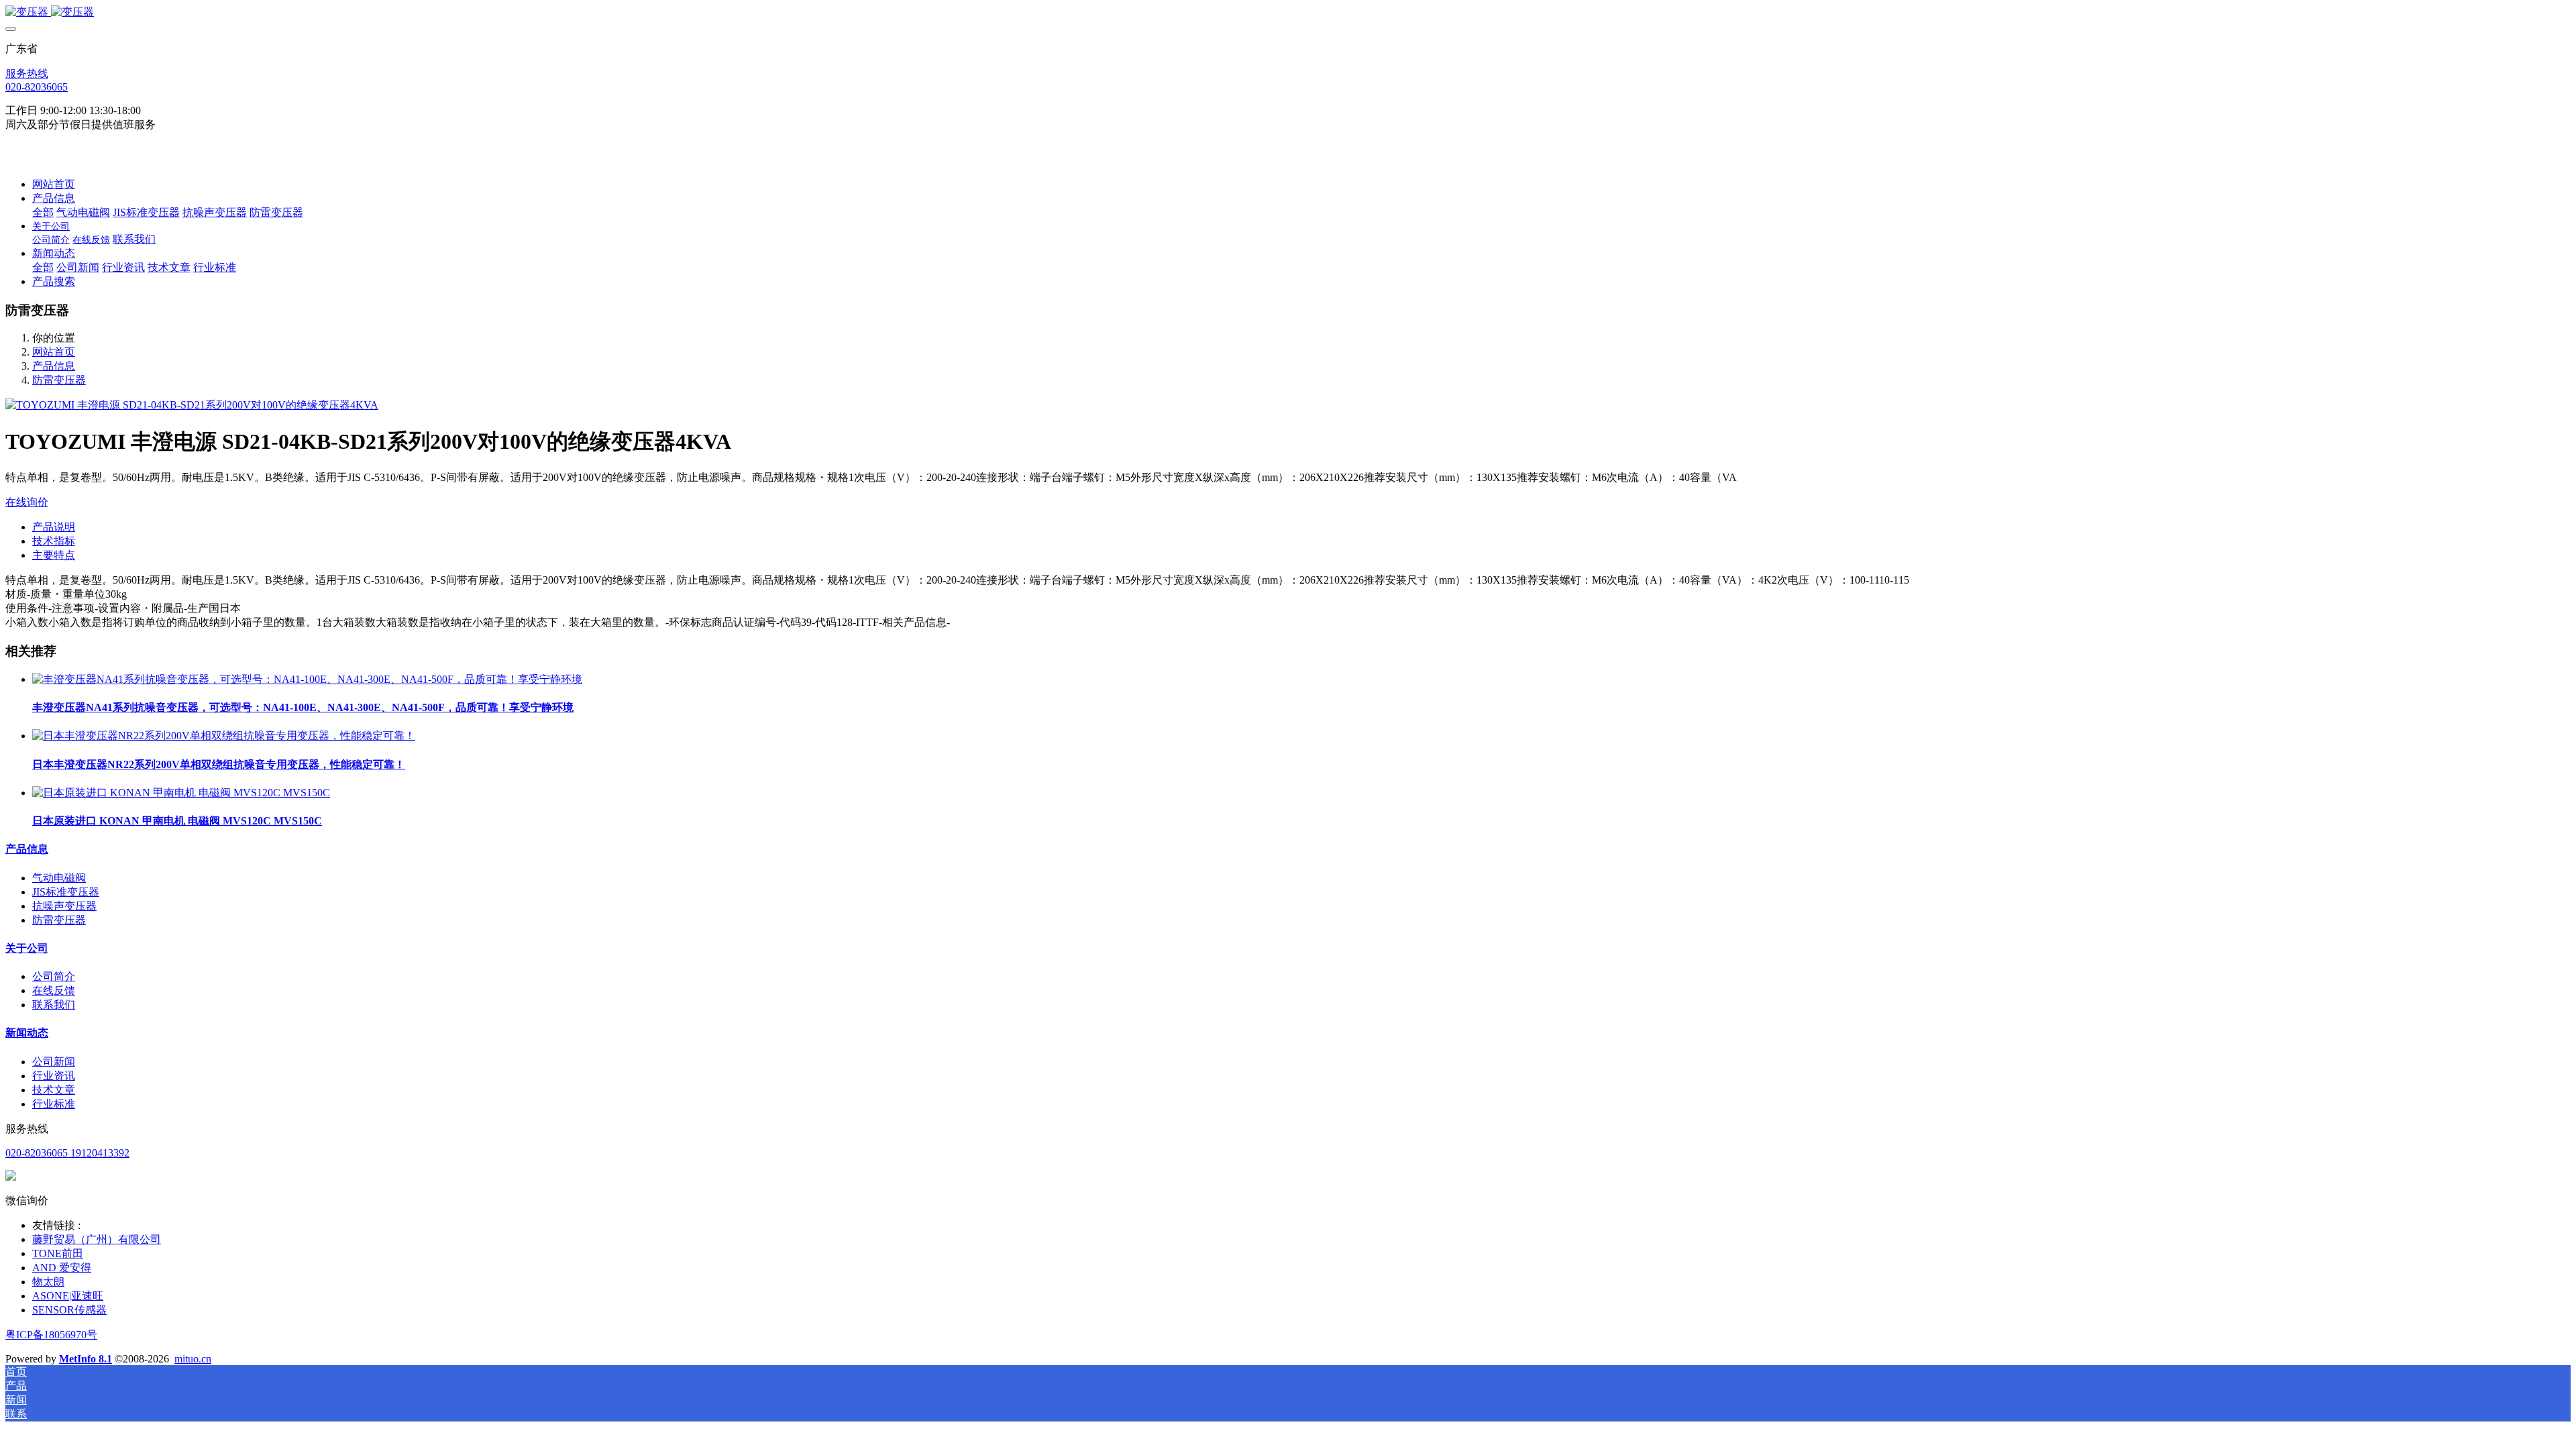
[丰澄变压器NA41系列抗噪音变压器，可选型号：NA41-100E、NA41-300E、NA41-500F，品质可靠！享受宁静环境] (307, 679)
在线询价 (27, 502)
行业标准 (54, 1104)
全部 (43, 212)
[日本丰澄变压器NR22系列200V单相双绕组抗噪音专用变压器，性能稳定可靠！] (224, 736)
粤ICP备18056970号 (51, 1335)
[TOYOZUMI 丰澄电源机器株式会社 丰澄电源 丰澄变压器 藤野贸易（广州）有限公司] (1288, 12)
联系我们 (54, 1005)
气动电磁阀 (59, 878)
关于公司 (27, 948)
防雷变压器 (59, 380)
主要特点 (54, 555)
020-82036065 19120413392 (67, 1153)
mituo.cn (193, 1359)
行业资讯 (54, 1076)
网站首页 (54, 184)
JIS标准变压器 (66, 892)
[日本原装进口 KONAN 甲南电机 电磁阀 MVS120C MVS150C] (181, 793)
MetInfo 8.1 (86, 1359)
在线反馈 (54, 990)
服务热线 (27, 73)
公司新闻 (54, 1062)
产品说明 (54, 527)
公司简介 (54, 976)
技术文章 (54, 1090)
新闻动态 (27, 1033)
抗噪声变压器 (64, 906)
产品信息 (54, 366)
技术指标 (54, 541)
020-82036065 (37, 87)
